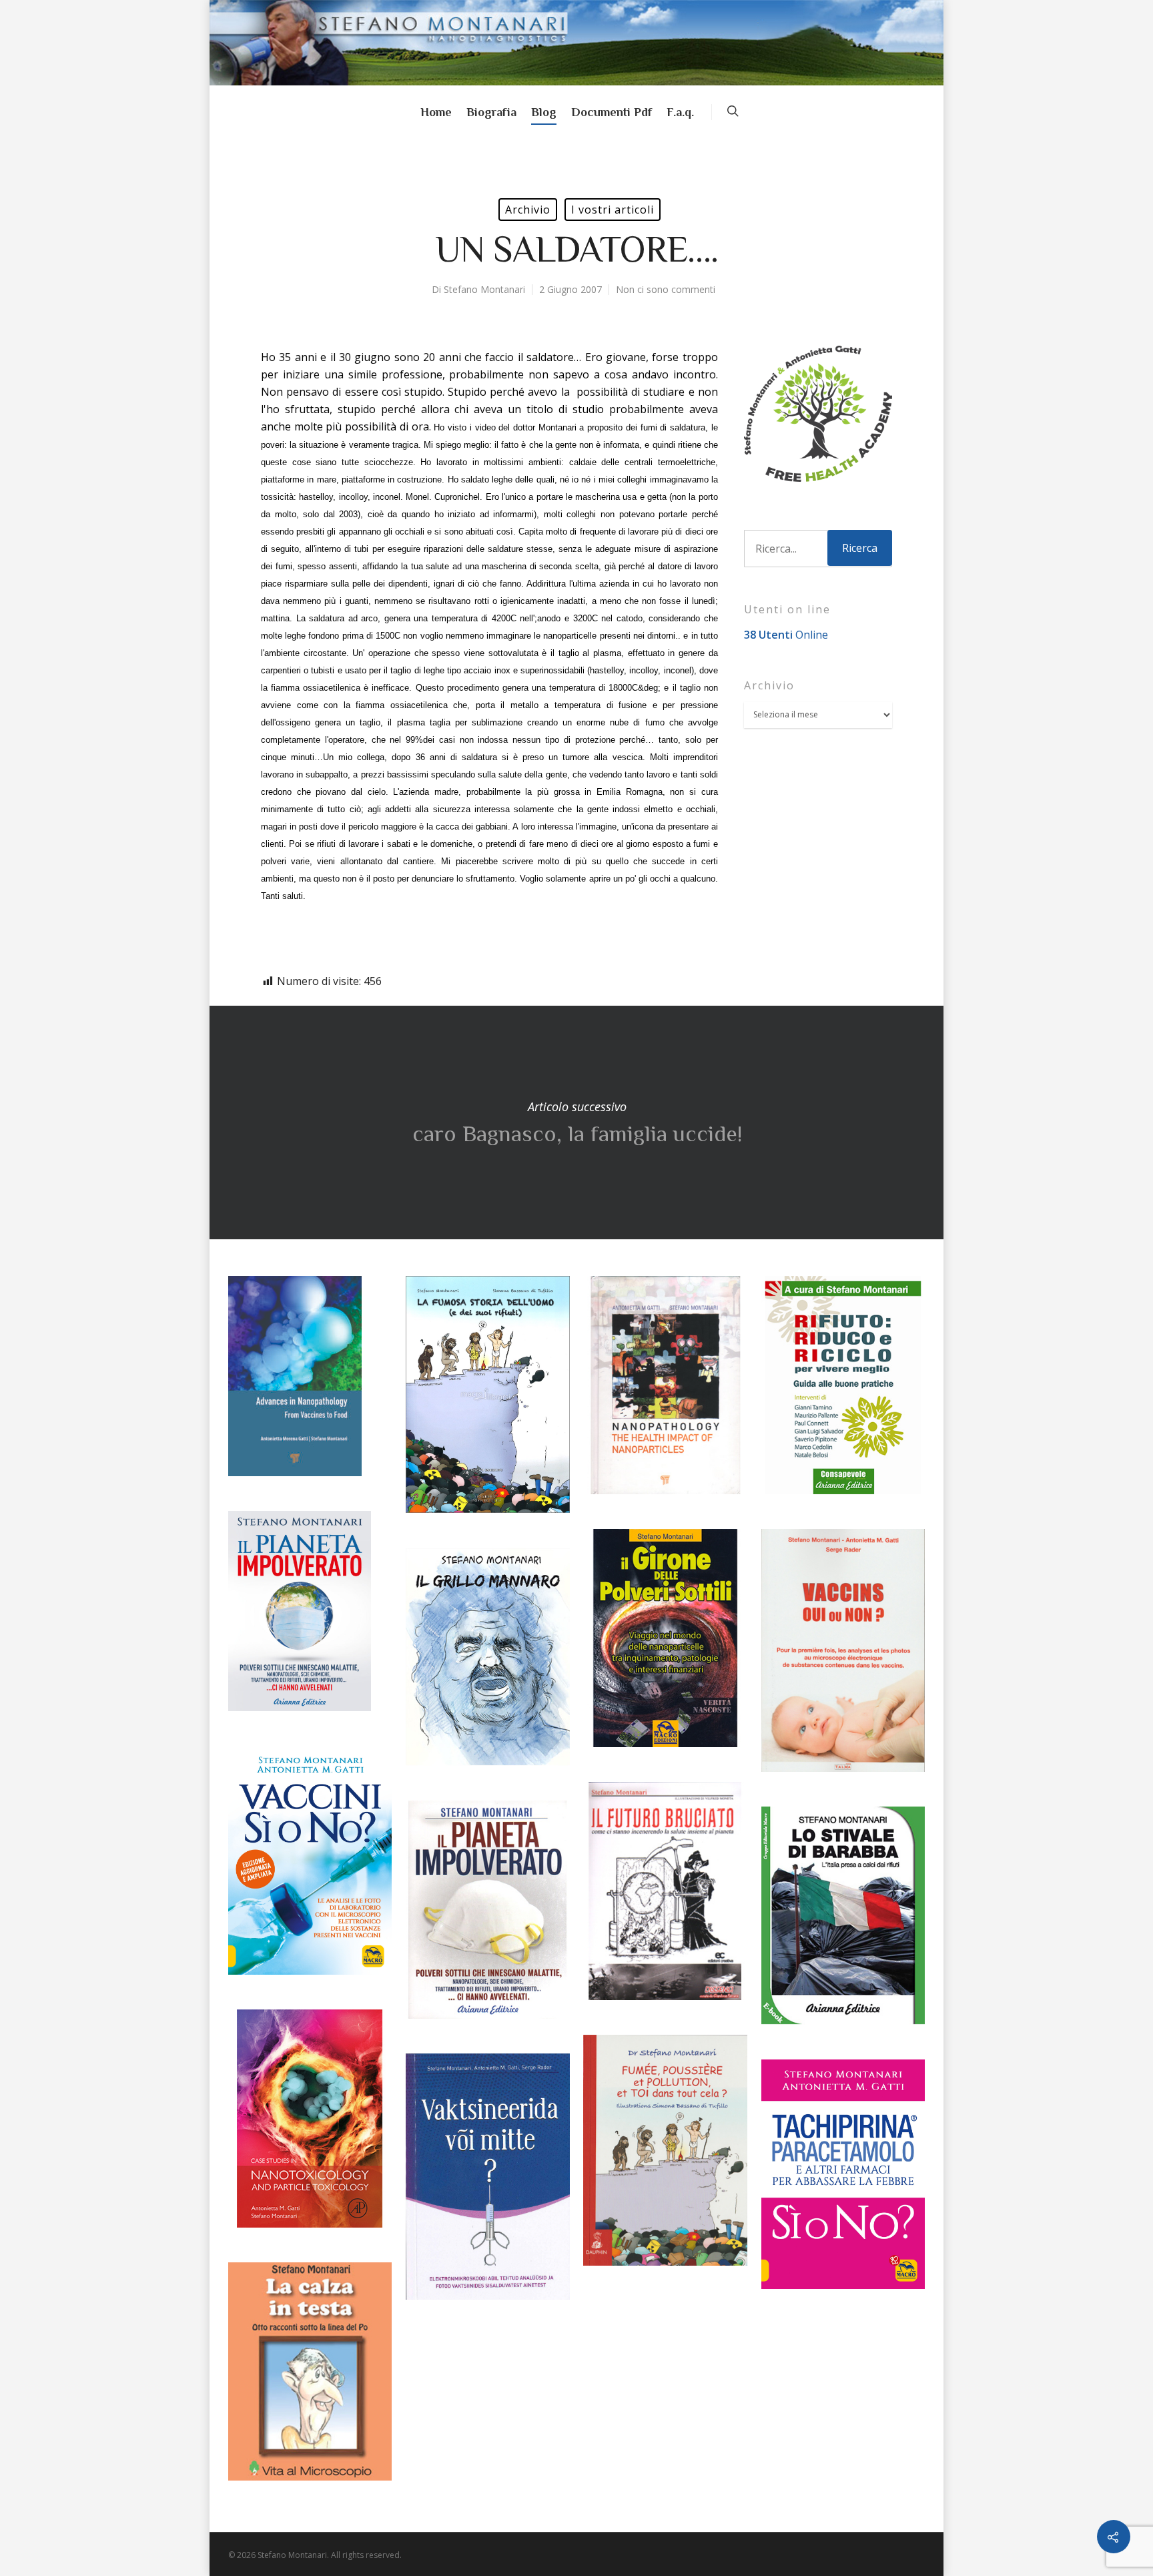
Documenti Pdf (612, 112)
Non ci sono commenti (666, 289)
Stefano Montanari (484, 289)
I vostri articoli (613, 210)
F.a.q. (680, 112)
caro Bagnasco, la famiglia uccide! (576, 1122)
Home (436, 112)
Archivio (528, 210)
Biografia (491, 112)
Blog (544, 112)
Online (786, 635)
